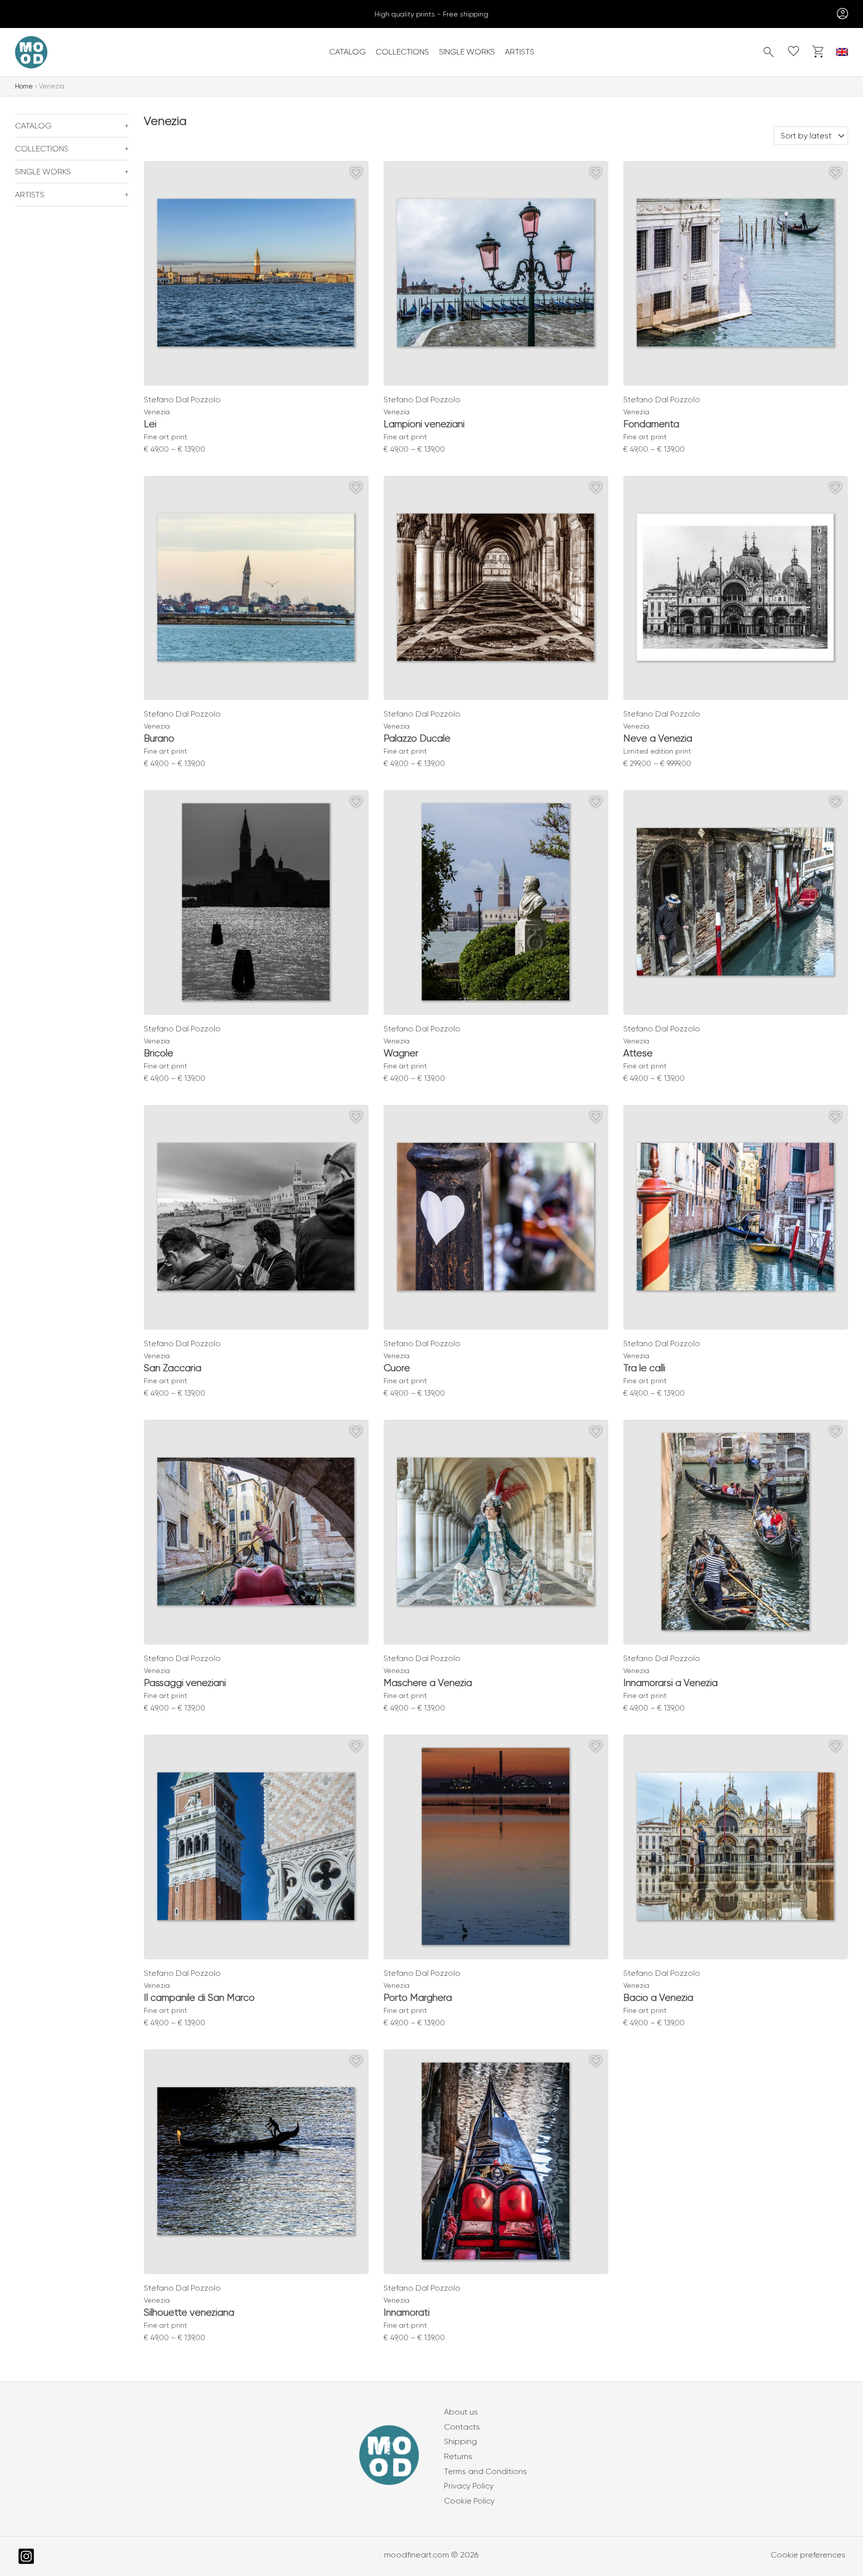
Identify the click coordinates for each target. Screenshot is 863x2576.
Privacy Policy (469, 2486)
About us (461, 2412)
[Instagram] (26, 2556)
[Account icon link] (841, 14)
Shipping (460, 2441)
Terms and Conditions (485, 2471)
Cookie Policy (469, 2501)
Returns (458, 2456)
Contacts (462, 2427)
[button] (769, 52)
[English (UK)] (842, 52)
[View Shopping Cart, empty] (819, 52)
